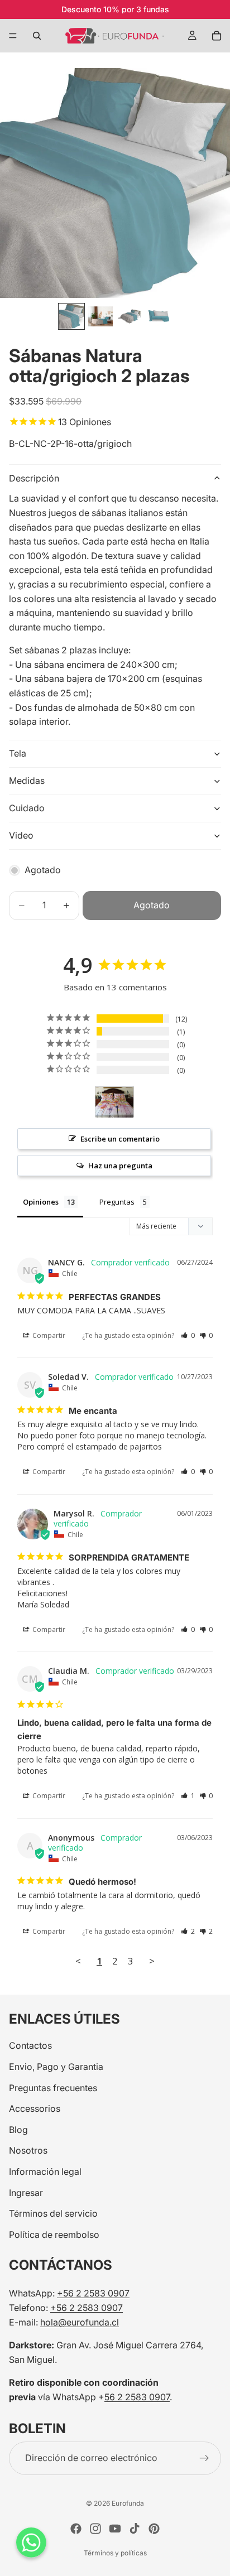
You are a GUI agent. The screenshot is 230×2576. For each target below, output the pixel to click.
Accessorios (35, 2109)
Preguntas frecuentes (53, 2088)
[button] (188, 1335)
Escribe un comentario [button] (120, 1139)
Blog (18, 2130)
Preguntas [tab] (117, 1202)
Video (21, 835)
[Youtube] (115, 2529)
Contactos (30, 2046)
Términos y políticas (115, 2553)
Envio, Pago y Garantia (56, 2067)
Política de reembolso (54, 2235)
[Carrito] (217, 36)
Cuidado (27, 808)
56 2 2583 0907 (137, 2397)
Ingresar (26, 2193)
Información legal (45, 2171)
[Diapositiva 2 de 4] (100, 316)
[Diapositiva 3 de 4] (130, 316)
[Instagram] (95, 2529)
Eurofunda (128, 2503)
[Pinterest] (154, 2529)
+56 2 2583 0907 (93, 2294)
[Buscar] (37, 36)
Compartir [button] (48, 1335)
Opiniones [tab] (41, 1202)
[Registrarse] (204, 2458)
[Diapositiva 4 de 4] (159, 316)
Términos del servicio (53, 2214)
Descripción (34, 478)
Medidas (27, 781)
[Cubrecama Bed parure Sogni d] (114, 1102)
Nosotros (28, 2151)
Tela (18, 753)
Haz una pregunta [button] (120, 1166)
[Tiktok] (135, 2529)
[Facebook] (76, 2529)
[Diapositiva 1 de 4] (71, 316)
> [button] (152, 1961)
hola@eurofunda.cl (80, 2322)
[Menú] (13, 36)
